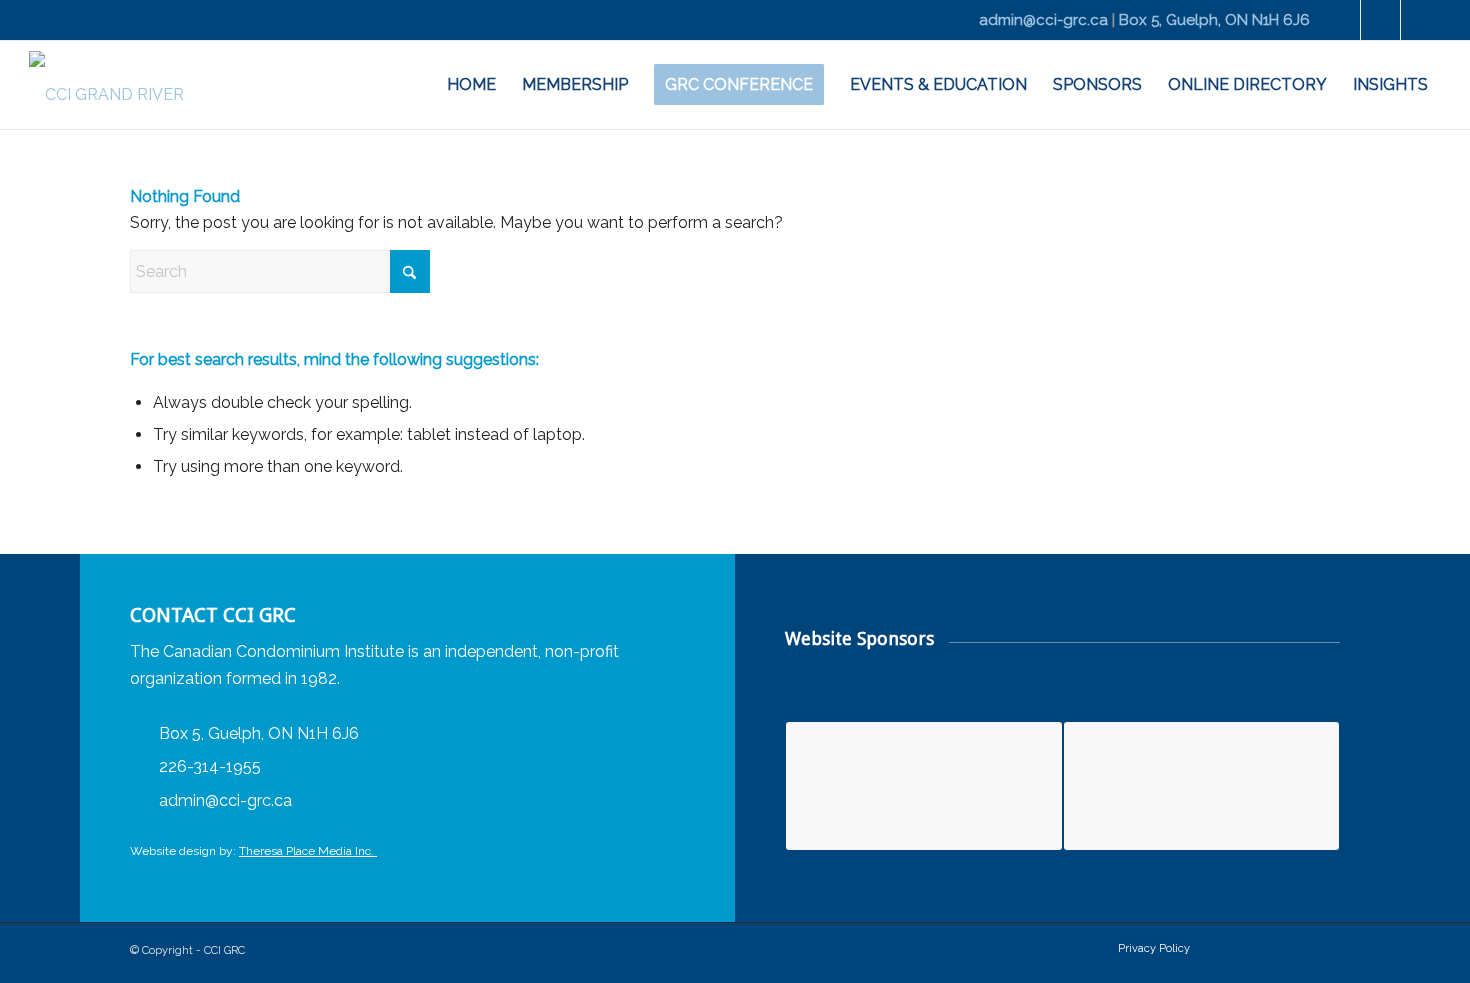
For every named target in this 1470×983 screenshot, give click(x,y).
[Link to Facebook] (1340, 20)
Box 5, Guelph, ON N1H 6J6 (1214, 20)
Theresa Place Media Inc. (308, 851)
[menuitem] (471, 85)
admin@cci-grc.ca (1043, 20)
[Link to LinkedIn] (1380, 20)
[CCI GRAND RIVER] (106, 85)
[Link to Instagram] (1421, 20)
